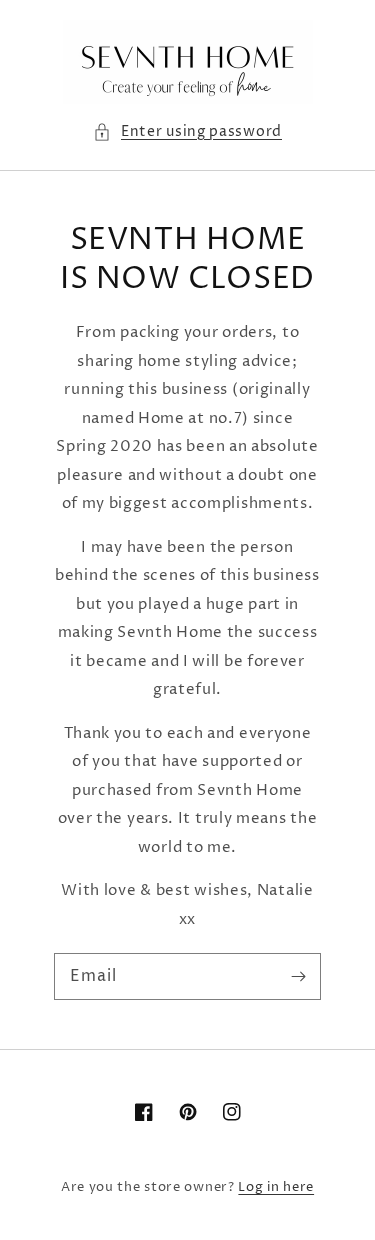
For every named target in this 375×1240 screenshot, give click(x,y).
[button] (187, 132)
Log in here (276, 1187)
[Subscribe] (298, 976)
